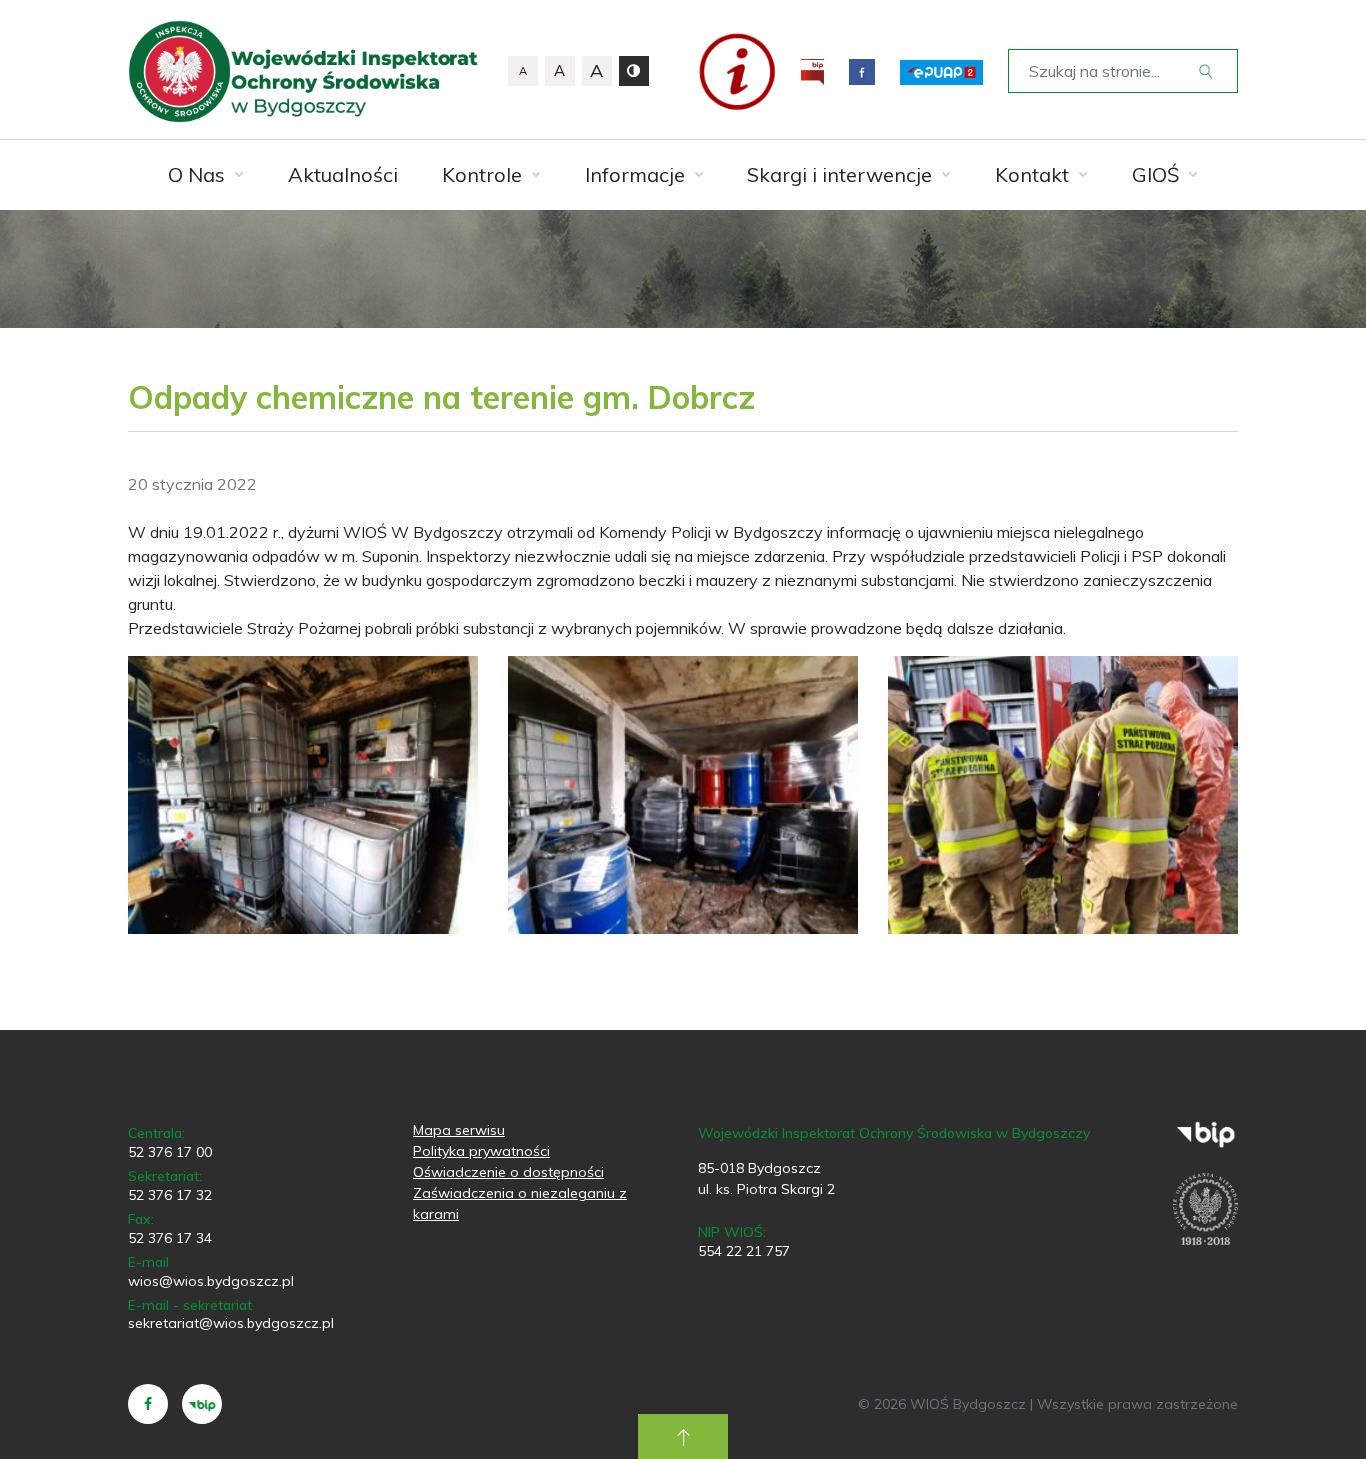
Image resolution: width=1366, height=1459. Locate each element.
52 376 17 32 (170, 1195)
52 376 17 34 (170, 1238)
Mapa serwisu (459, 1130)
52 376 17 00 (170, 1152)
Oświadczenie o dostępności (508, 1172)
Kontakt (1032, 174)
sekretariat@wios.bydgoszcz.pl (231, 1323)
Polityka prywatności (481, 1151)
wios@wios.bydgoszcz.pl (211, 1281)
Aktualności (343, 174)
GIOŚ (1155, 174)
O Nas (196, 174)
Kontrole (482, 174)
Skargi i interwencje (839, 174)
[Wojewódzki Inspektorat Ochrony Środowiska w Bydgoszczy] (303, 71)
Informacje (635, 174)
